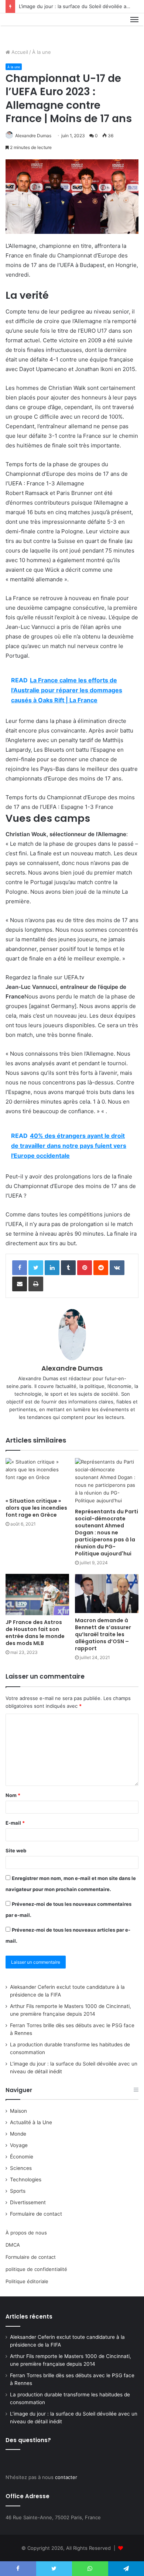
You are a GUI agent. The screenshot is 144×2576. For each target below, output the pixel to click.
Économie (22, 2157)
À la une (42, 52)
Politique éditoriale (27, 2281)
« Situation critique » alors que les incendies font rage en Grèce (36, 1508)
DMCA (13, 2245)
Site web (16, 1850)
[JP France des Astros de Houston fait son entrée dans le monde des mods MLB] (37, 1595)
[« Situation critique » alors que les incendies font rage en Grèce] (37, 1476)
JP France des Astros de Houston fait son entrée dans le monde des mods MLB (35, 1633)
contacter (66, 2477)
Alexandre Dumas (33, 136)
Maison (18, 2111)
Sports (18, 2191)
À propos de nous (26, 2233)
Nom (13, 1795)
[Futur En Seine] (30, 28)
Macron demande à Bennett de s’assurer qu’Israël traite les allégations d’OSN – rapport (103, 1634)
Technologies (26, 2179)
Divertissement (28, 2202)
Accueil (19, 52)
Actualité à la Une (31, 2122)
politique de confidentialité (36, 2269)
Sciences (21, 2168)
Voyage (19, 2145)
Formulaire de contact (36, 2214)
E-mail (15, 1823)
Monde (18, 2134)
